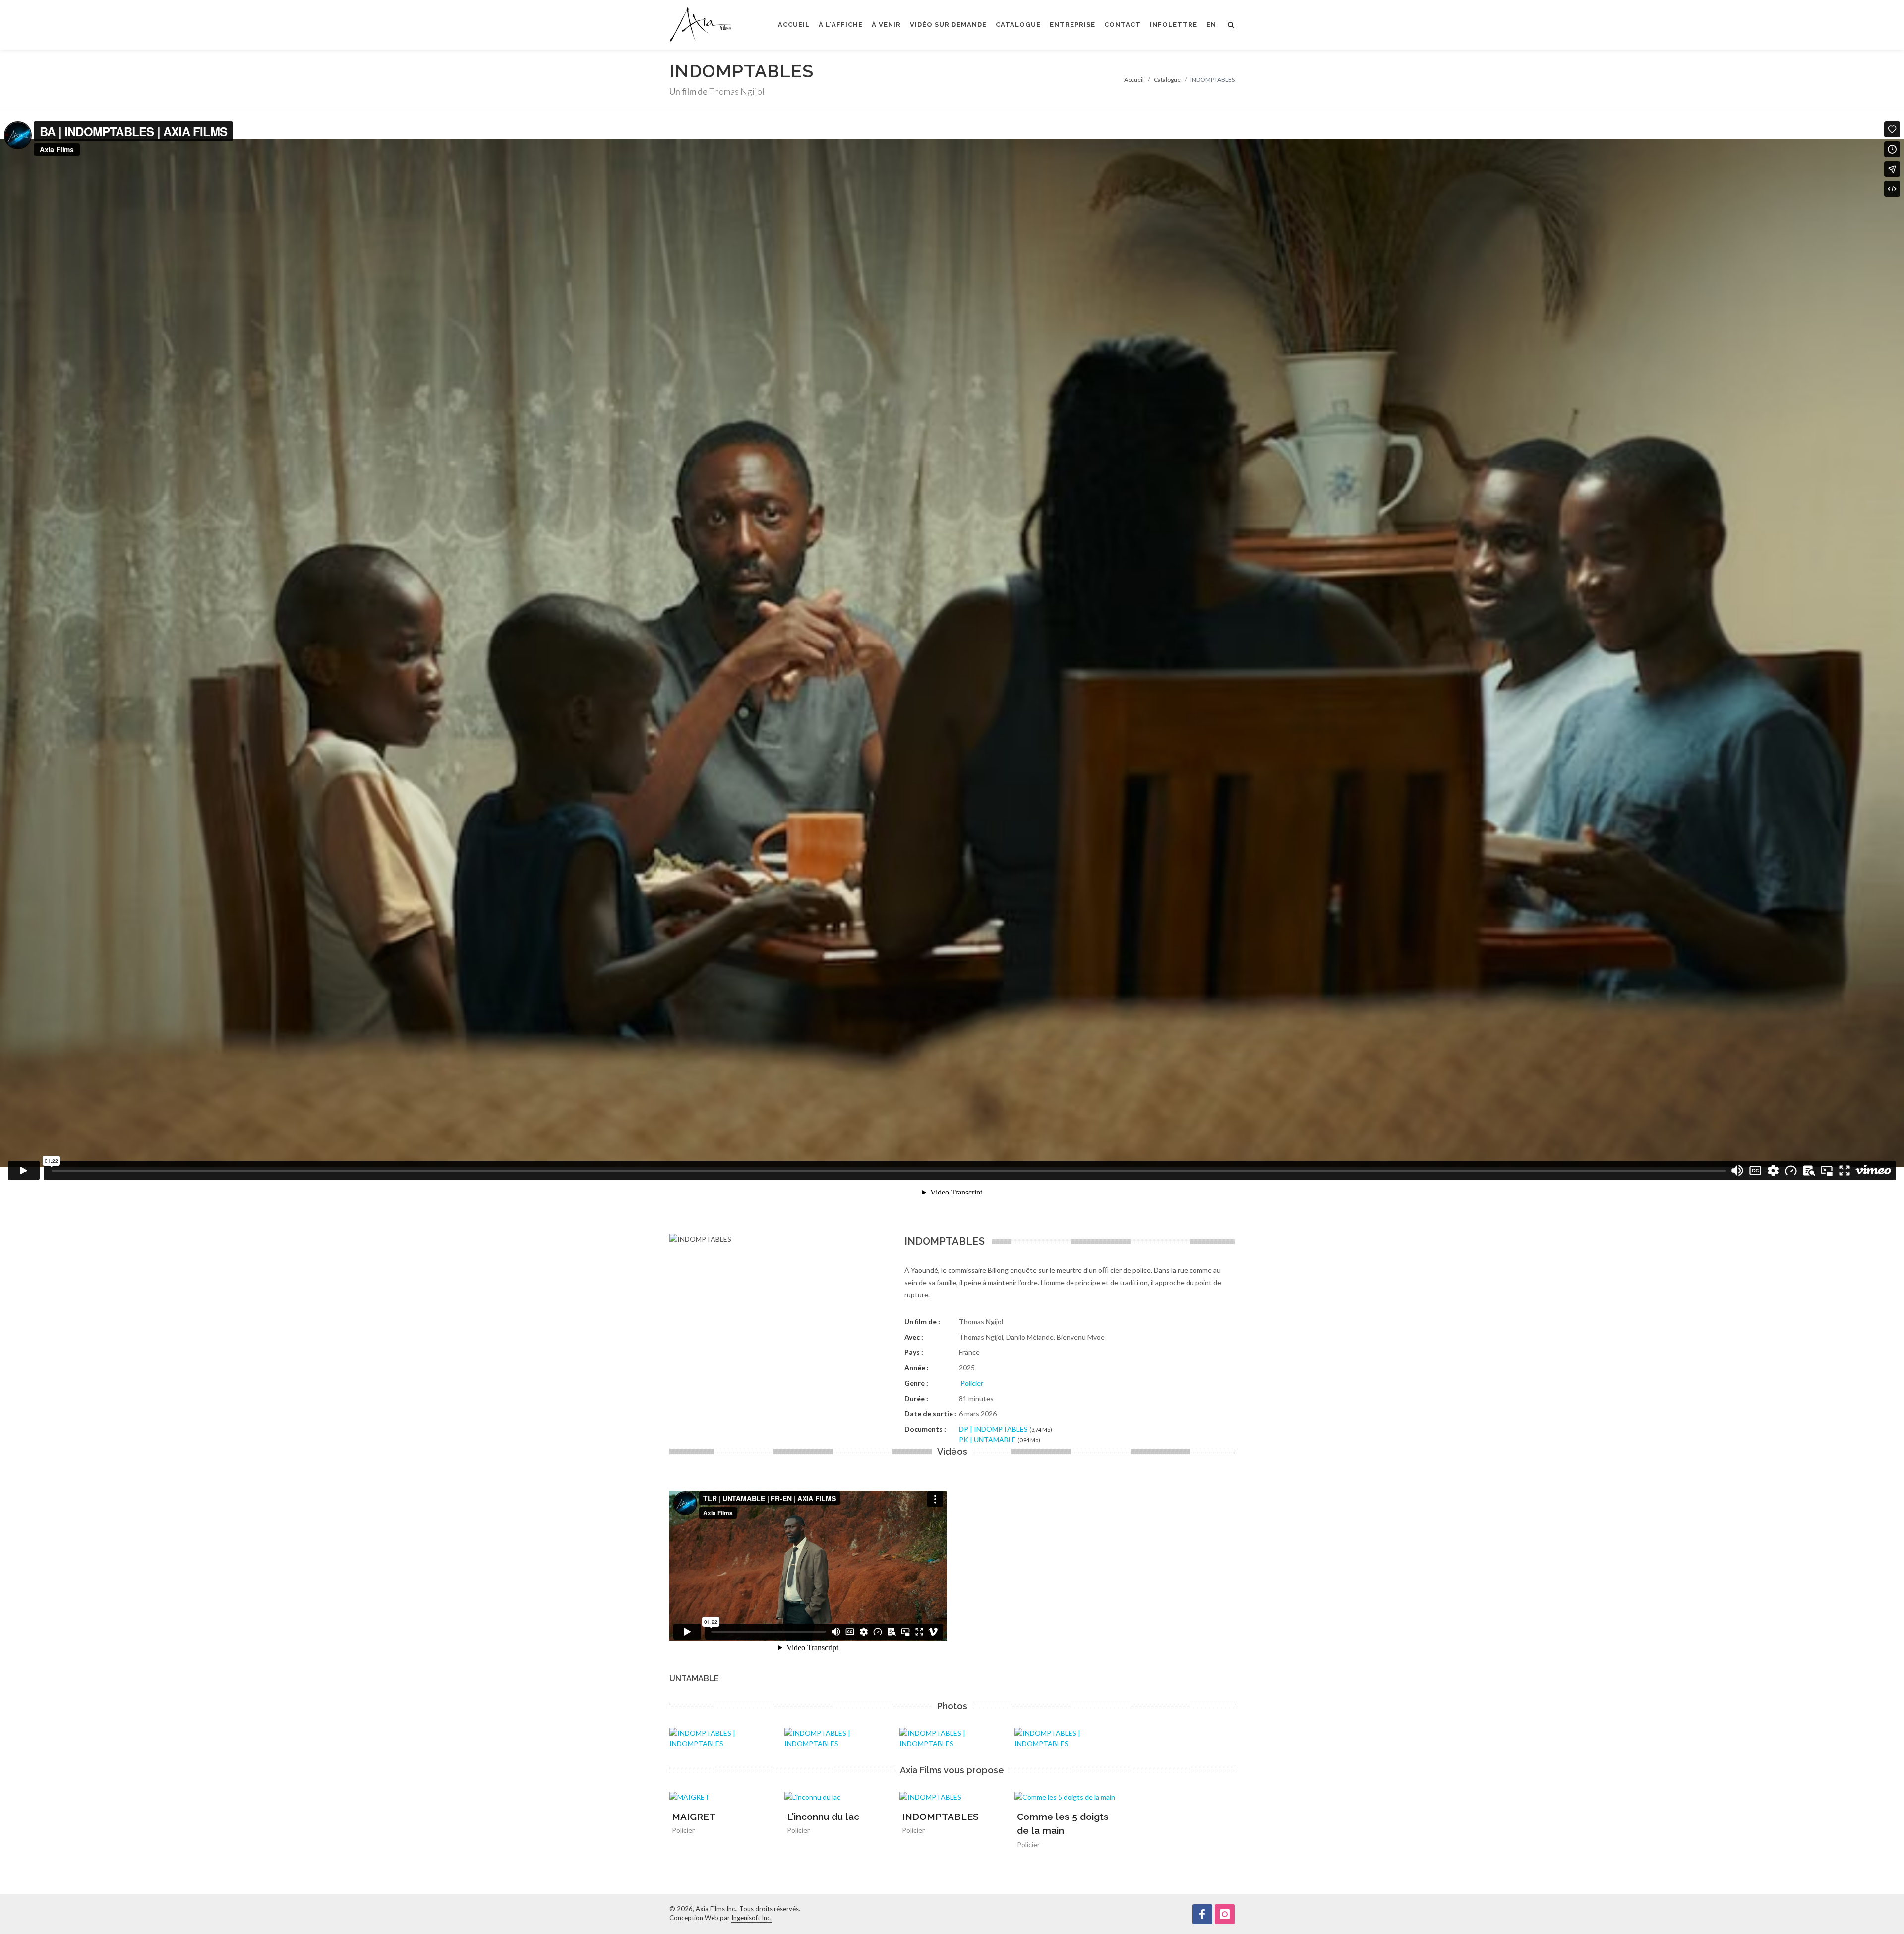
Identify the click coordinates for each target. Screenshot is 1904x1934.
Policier (972, 1383)
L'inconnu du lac (823, 1817)
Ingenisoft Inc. (751, 1918)
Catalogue (1167, 80)
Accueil (1134, 80)
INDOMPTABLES (940, 1817)
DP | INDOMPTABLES (993, 1429)
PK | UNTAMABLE (987, 1439)
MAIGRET (694, 1817)
